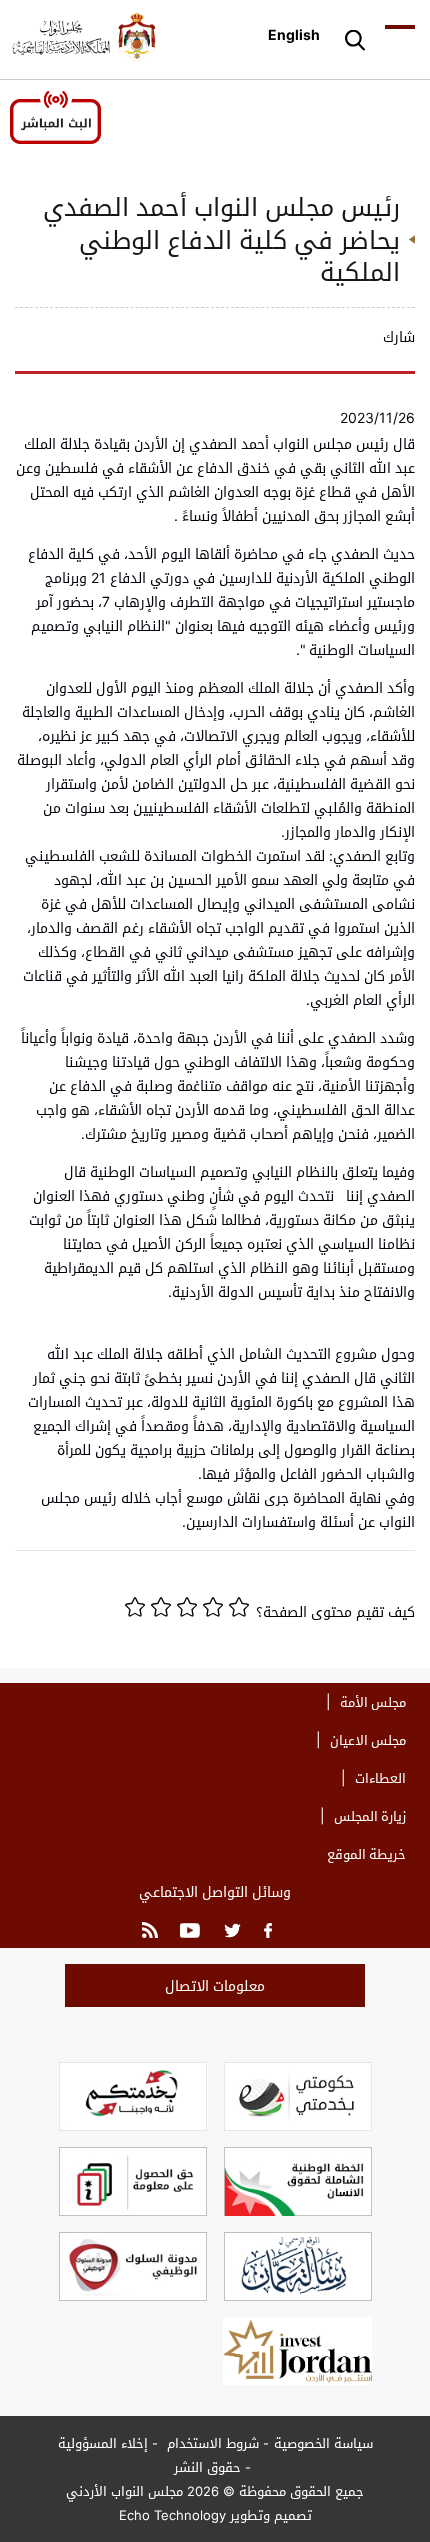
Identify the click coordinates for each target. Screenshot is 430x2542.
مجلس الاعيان (368, 1740)
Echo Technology (172, 2515)
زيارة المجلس (370, 1816)
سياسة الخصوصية (323, 2443)
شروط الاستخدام (211, 2443)
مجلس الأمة (373, 1702)
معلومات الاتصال (215, 1985)
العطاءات (380, 1778)
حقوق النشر (207, 2467)
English (294, 34)
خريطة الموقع (366, 1854)
